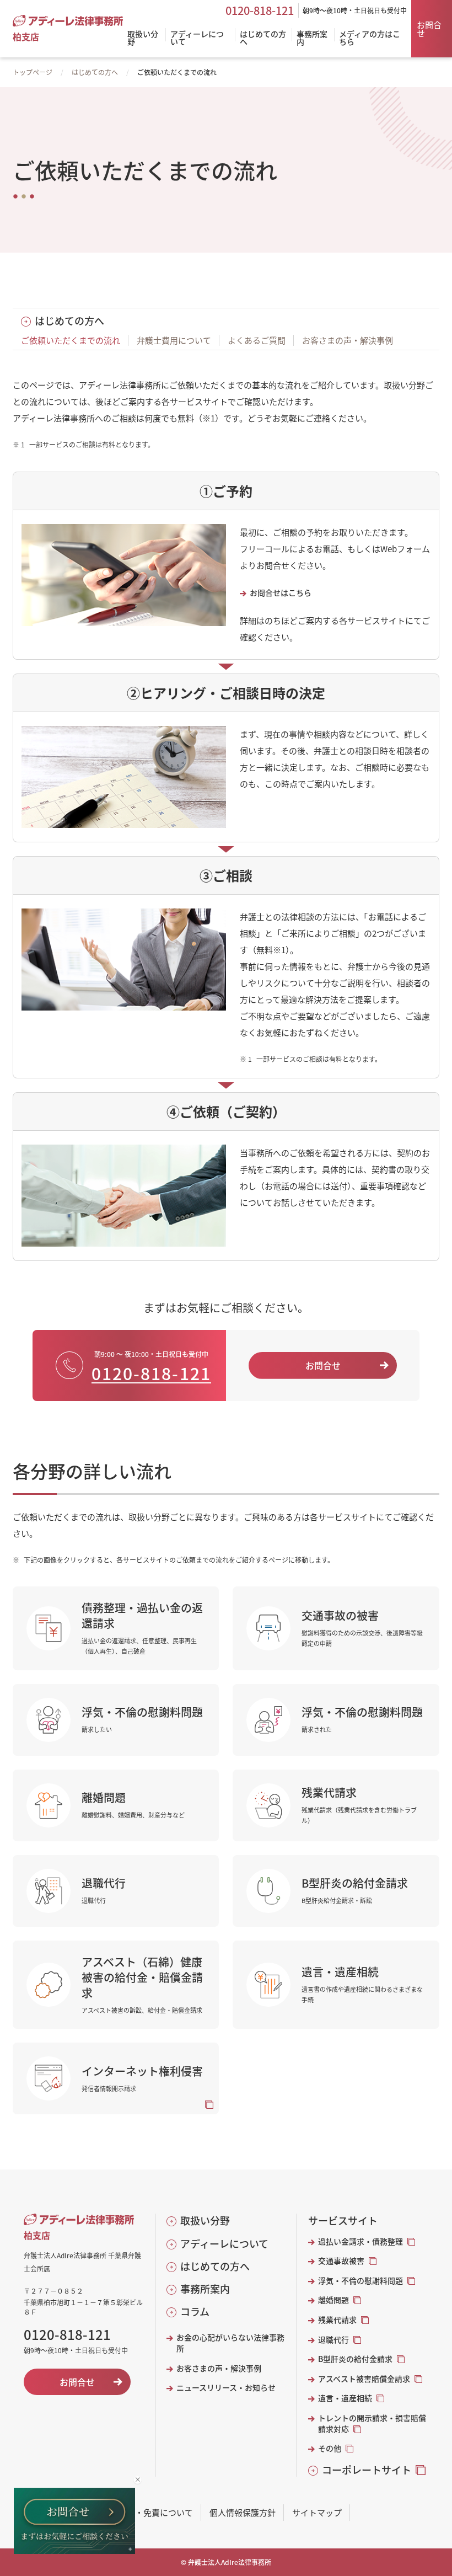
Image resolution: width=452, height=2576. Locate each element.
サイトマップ (317, 2512)
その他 (330, 2448)
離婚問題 (333, 2300)
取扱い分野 (205, 2220)
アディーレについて (224, 2244)
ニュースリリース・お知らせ (226, 2388)
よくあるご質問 (257, 340)
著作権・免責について (152, 2512)
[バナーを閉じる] (138, 2480)
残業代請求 (337, 2320)
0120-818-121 (260, 10)
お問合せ (429, 29)
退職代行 (333, 2340)
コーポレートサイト (367, 2470)
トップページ (33, 72)
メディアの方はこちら (370, 38)
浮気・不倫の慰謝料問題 (360, 2281)
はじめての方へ (95, 72)
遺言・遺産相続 (345, 2398)
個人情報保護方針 (243, 2512)
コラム (195, 2312)
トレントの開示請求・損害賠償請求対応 (372, 2423)
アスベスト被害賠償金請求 (364, 2379)
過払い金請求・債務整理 (360, 2241)
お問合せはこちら (281, 593)
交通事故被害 (341, 2261)
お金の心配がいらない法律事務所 (230, 2343)
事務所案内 (205, 2289)
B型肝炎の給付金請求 (355, 2359)
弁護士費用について (174, 340)
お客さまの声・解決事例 (348, 340)
